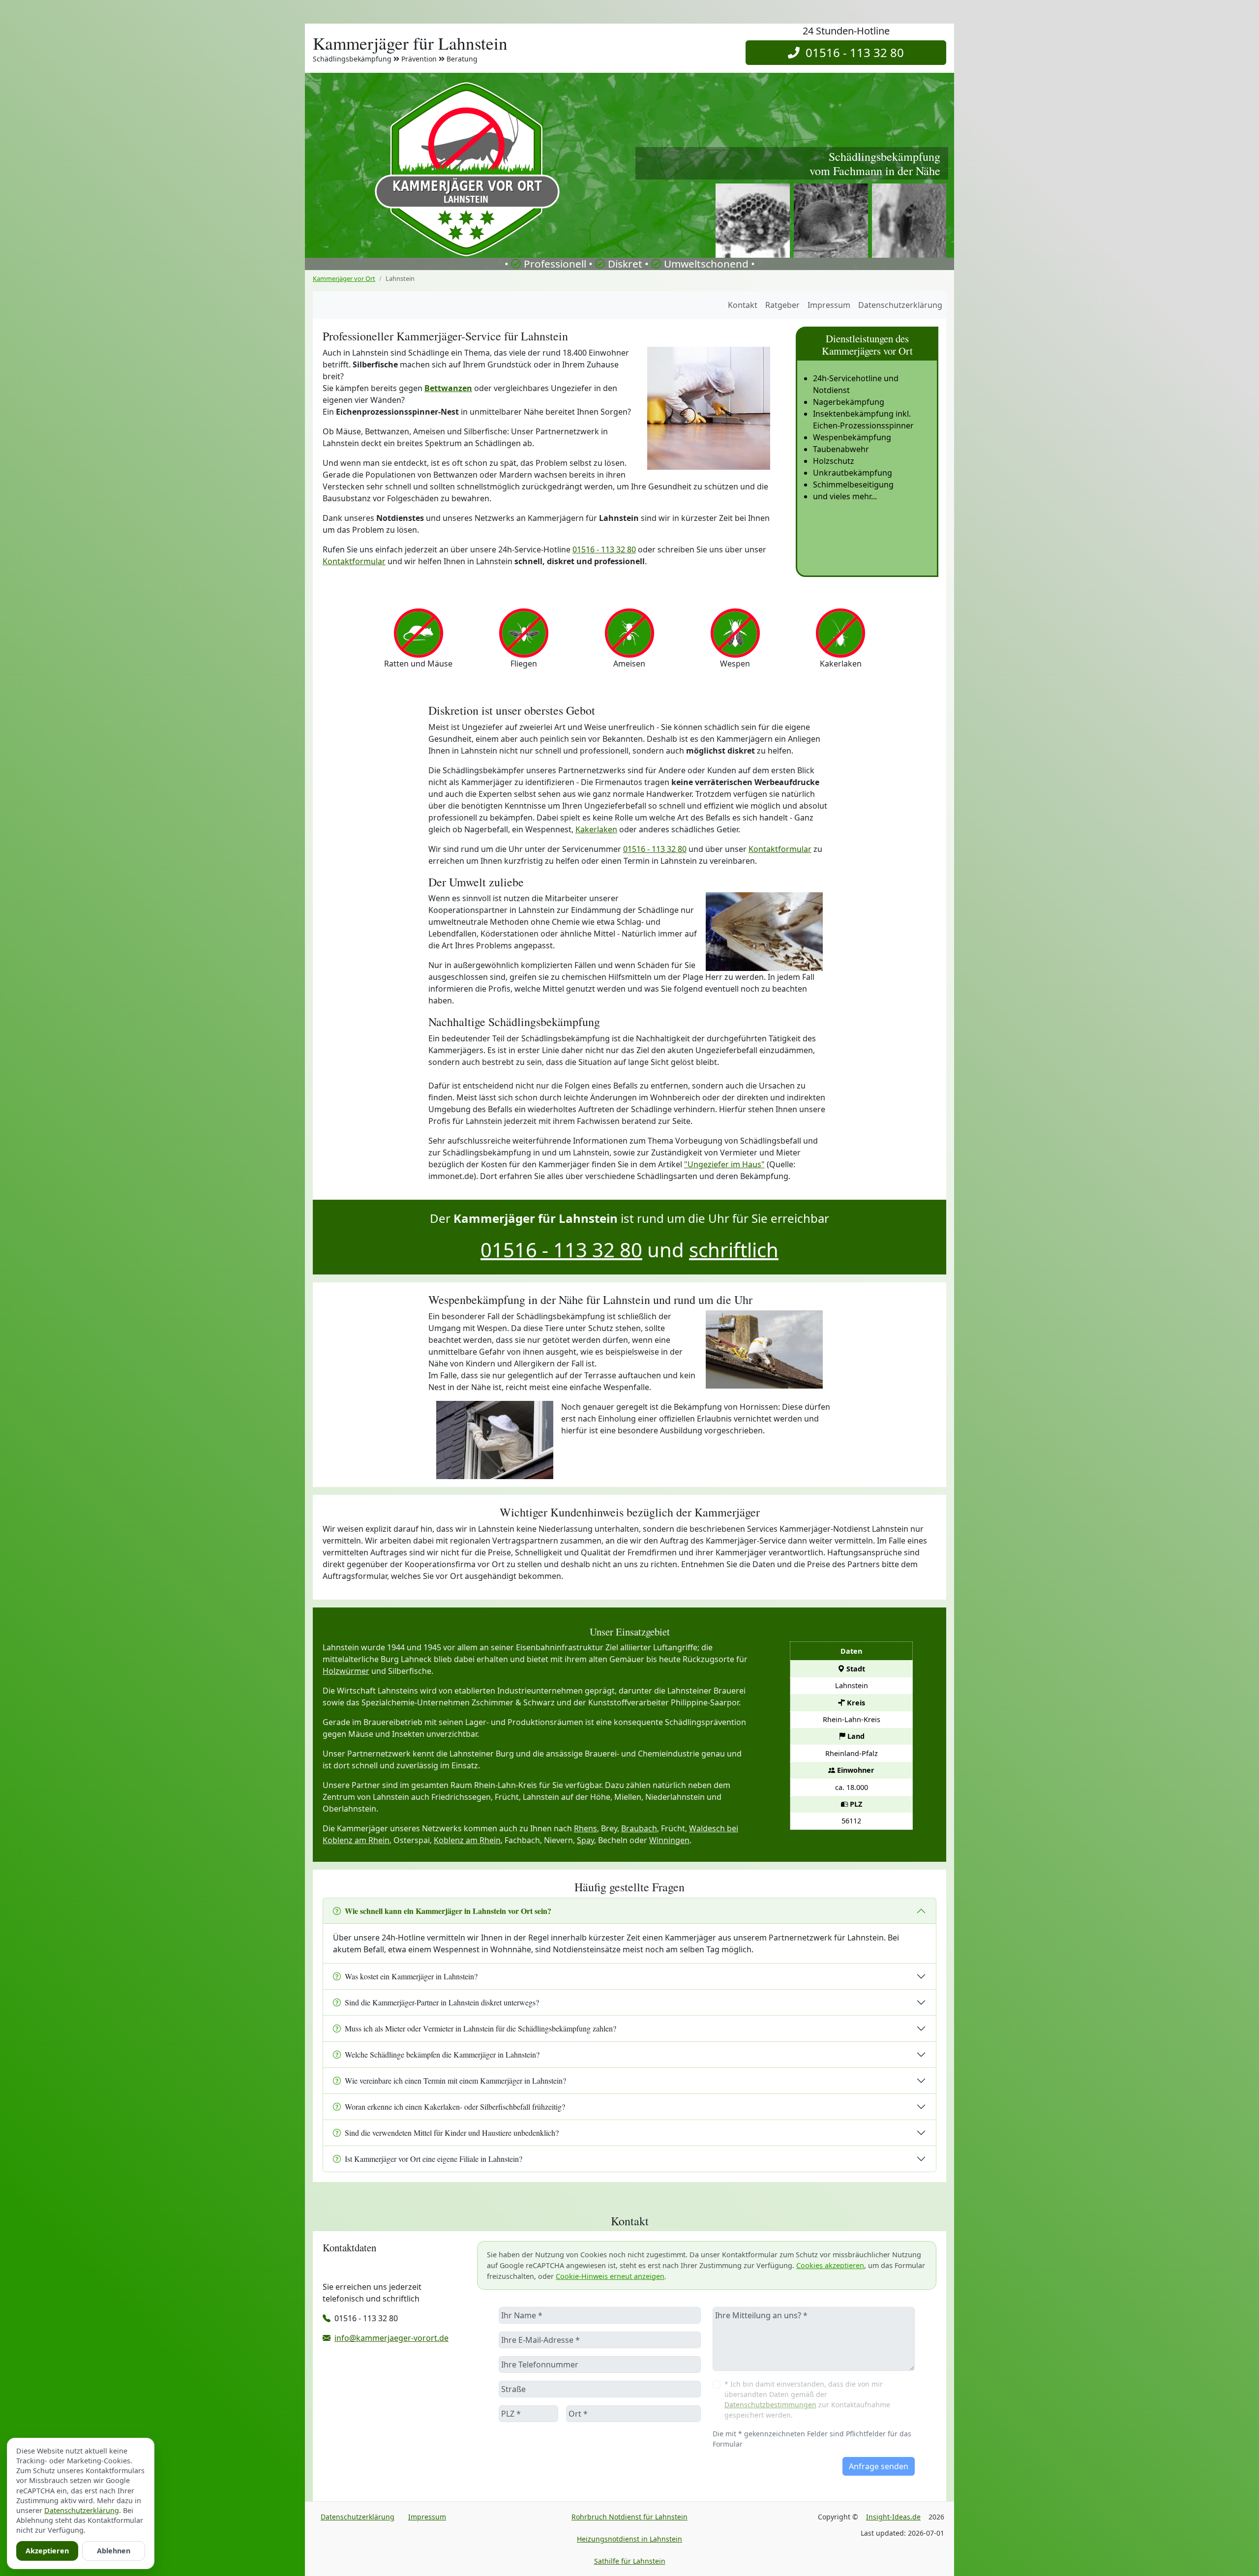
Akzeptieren (47, 2551)
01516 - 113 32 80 (852, 52)
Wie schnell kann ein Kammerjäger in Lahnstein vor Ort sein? (448, 1911)
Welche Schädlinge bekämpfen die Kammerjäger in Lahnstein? (442, 2054)
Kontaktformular (354, 561)
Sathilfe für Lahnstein (630, 2561)
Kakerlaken (596, 829)
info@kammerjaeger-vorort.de (391, 2338)
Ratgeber (782, 305)
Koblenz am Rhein (467, 1840)
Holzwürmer (346, 1671)
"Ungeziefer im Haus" (724, 1164)
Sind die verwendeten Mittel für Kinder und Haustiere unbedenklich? (452, 2133)
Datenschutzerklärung (900, 305)
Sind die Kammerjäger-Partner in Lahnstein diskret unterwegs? (442, 2002)
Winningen (669, 1840)
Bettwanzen (448, 388)
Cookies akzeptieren (830, 2265)
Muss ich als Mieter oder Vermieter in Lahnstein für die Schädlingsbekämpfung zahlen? (480, 2028)
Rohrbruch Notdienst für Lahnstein (629, 2517)
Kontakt (743, 305)
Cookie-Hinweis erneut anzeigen (610, 2276)
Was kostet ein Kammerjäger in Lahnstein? (411, 1976)
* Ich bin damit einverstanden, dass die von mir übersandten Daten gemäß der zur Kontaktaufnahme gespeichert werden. (807, 2399)
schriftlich (734, 1250)
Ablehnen (114, 2551)
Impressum (829, 305)
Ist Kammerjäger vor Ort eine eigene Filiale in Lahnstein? (434, 2159)
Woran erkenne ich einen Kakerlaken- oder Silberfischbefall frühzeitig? (455, 2106)
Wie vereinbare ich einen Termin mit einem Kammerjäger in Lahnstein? (455, 2080)
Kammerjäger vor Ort (344, 278)
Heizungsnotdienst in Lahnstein (629, 2539)
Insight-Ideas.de (893, 2517)
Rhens (585, 1828)
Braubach (639, 1828)
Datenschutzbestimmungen (770, 2405)
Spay (585, 1840)
